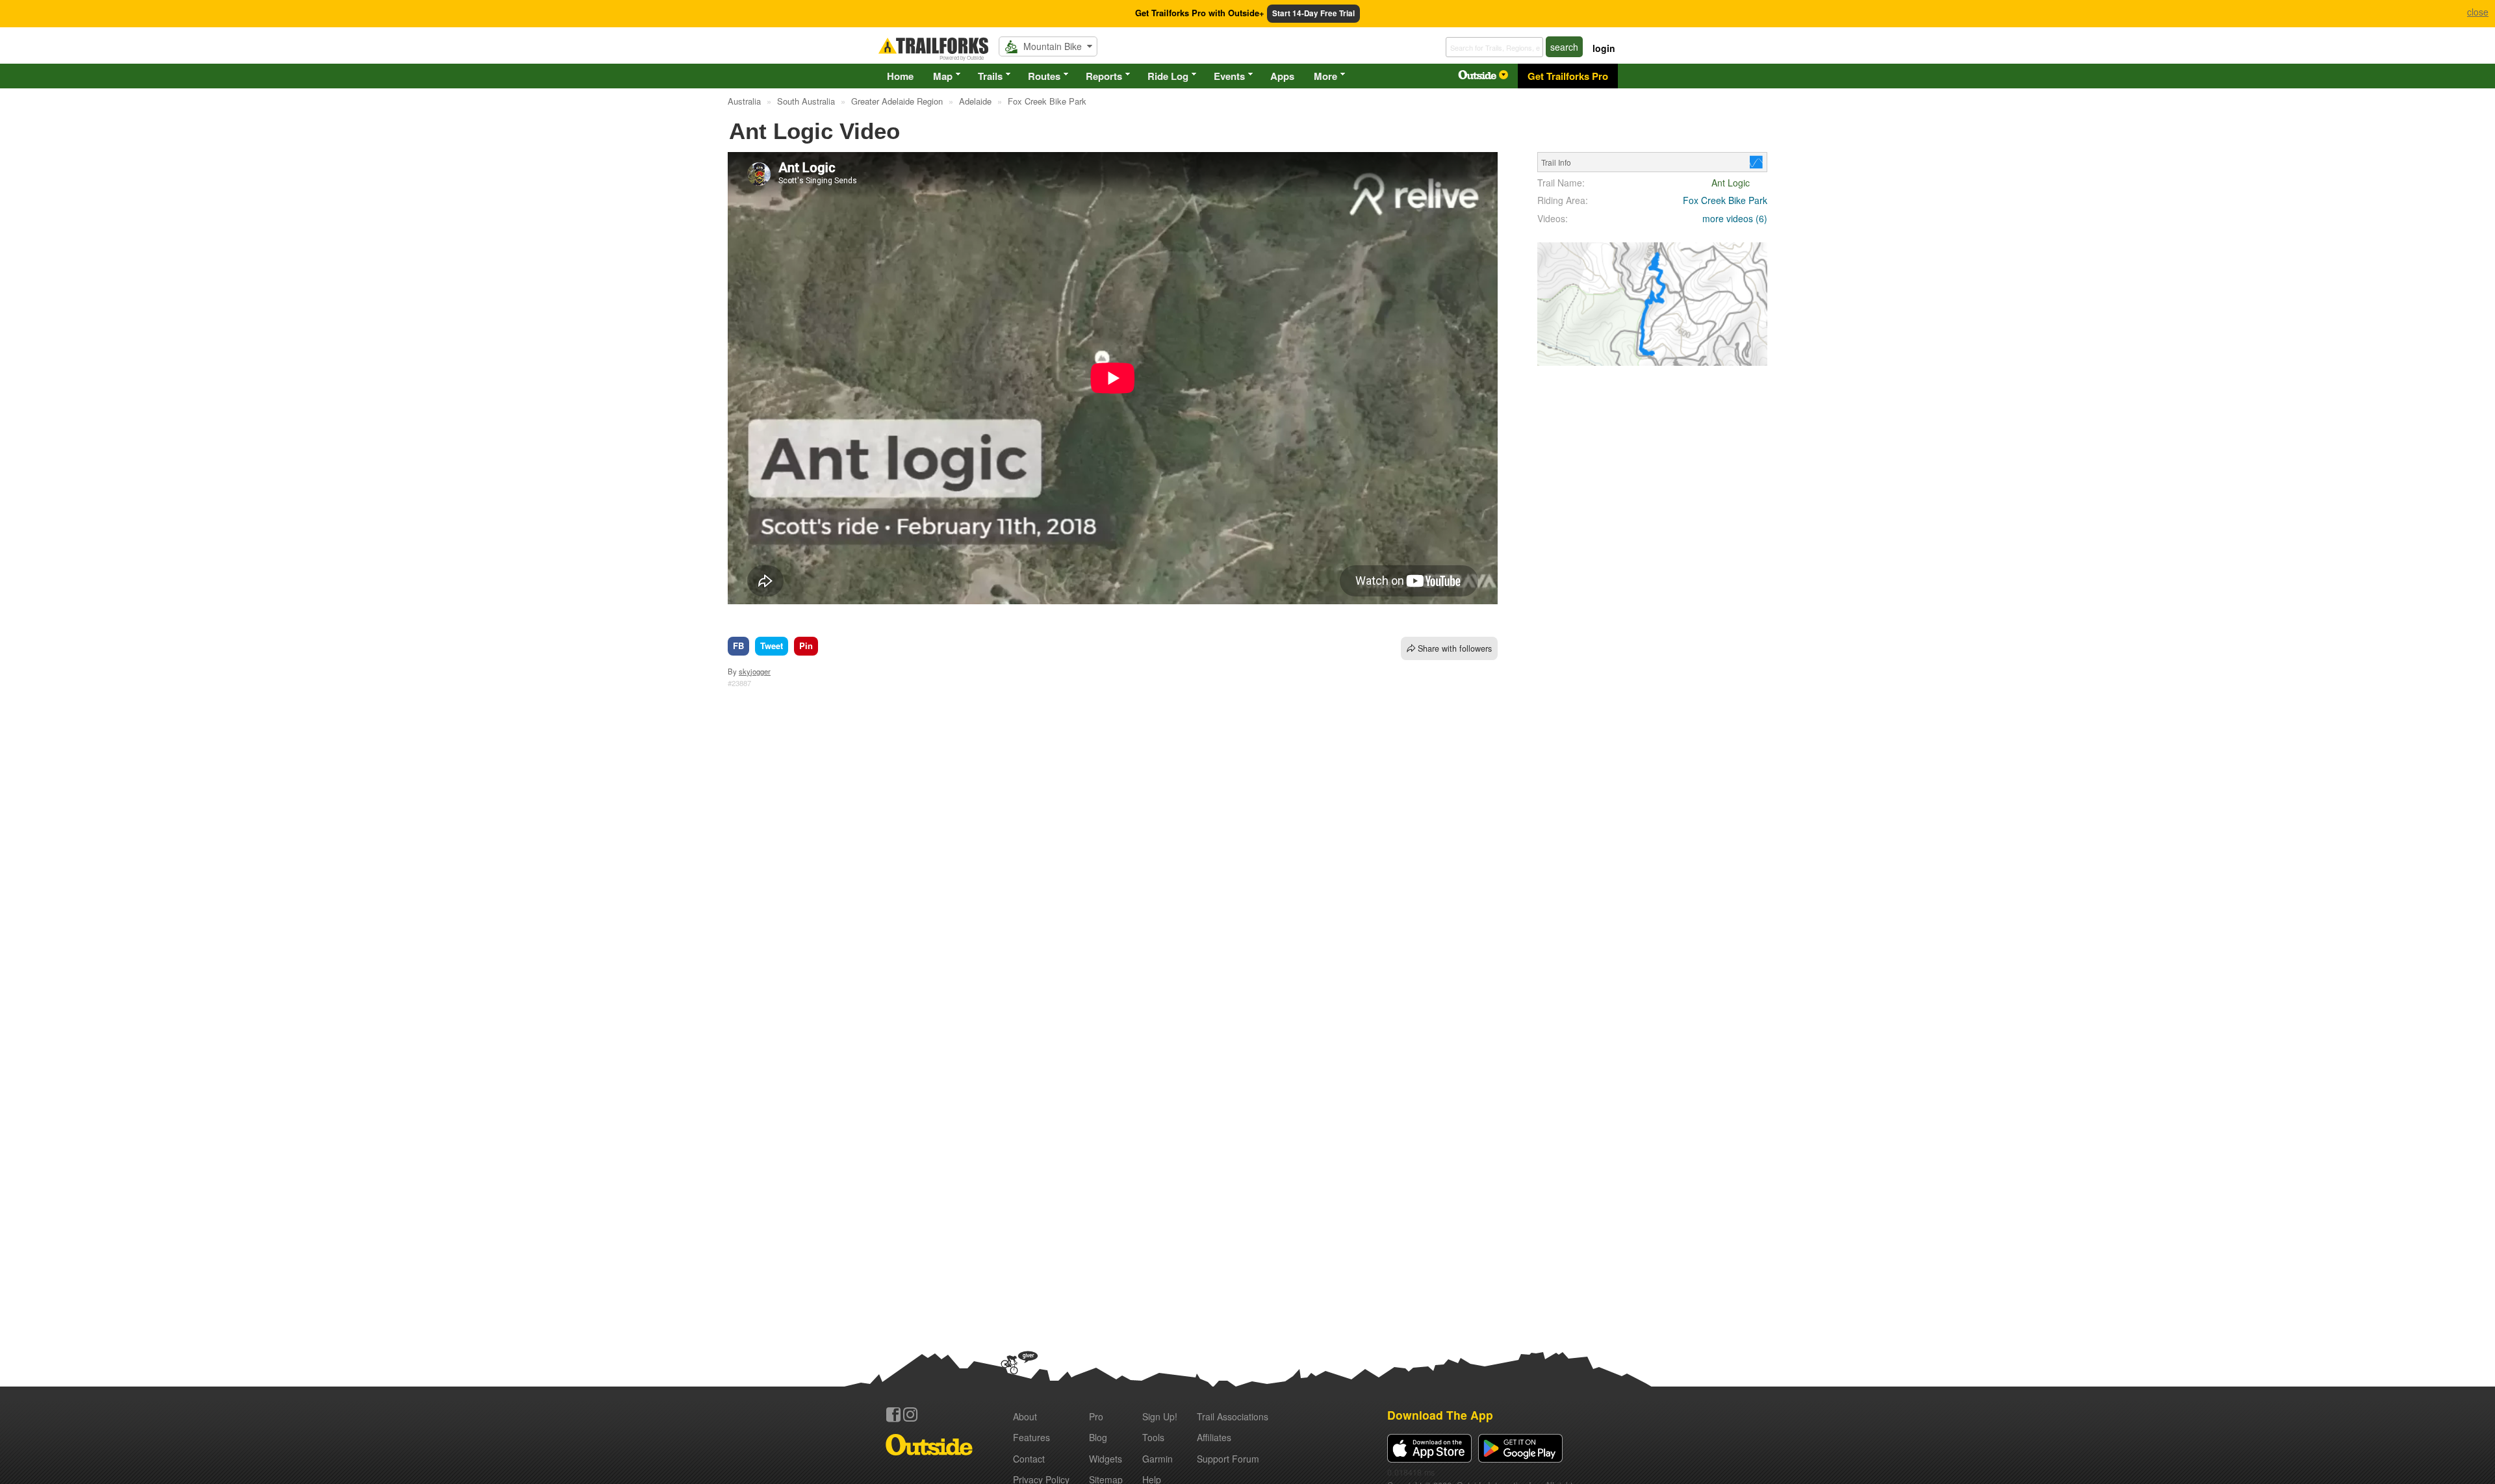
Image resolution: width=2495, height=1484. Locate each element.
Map (943, 76)
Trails (990, 76)
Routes (1044, 76)
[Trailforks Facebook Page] (893, 1414)
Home (900, 76)
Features (1031, 1437)
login (1604, 48)
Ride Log (1168, 76)
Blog (1098, 1437)
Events (1229, 76)
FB (738, 646)
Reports (1104, 76)
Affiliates (1214, 1437)
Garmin (1158, 1459)
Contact (1029, 1459)
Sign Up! (1160, 1416)
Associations (1233, 1416)
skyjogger (755, 671)
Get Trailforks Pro (1568, 76)
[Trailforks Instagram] (910, 1414)
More (1325, 76)
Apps (1282, 76)
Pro (1096, 1416)
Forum (1228, 1459)
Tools (1153, 1437)
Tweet (772, 646)
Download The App (1440, 1415)
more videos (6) (1735, 218)
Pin (806, 646)
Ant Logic (1731, 183)
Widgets (1106, 1459)
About (1025, 1416)
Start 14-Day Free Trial (1313, 13)
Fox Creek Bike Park (1725, 200)
